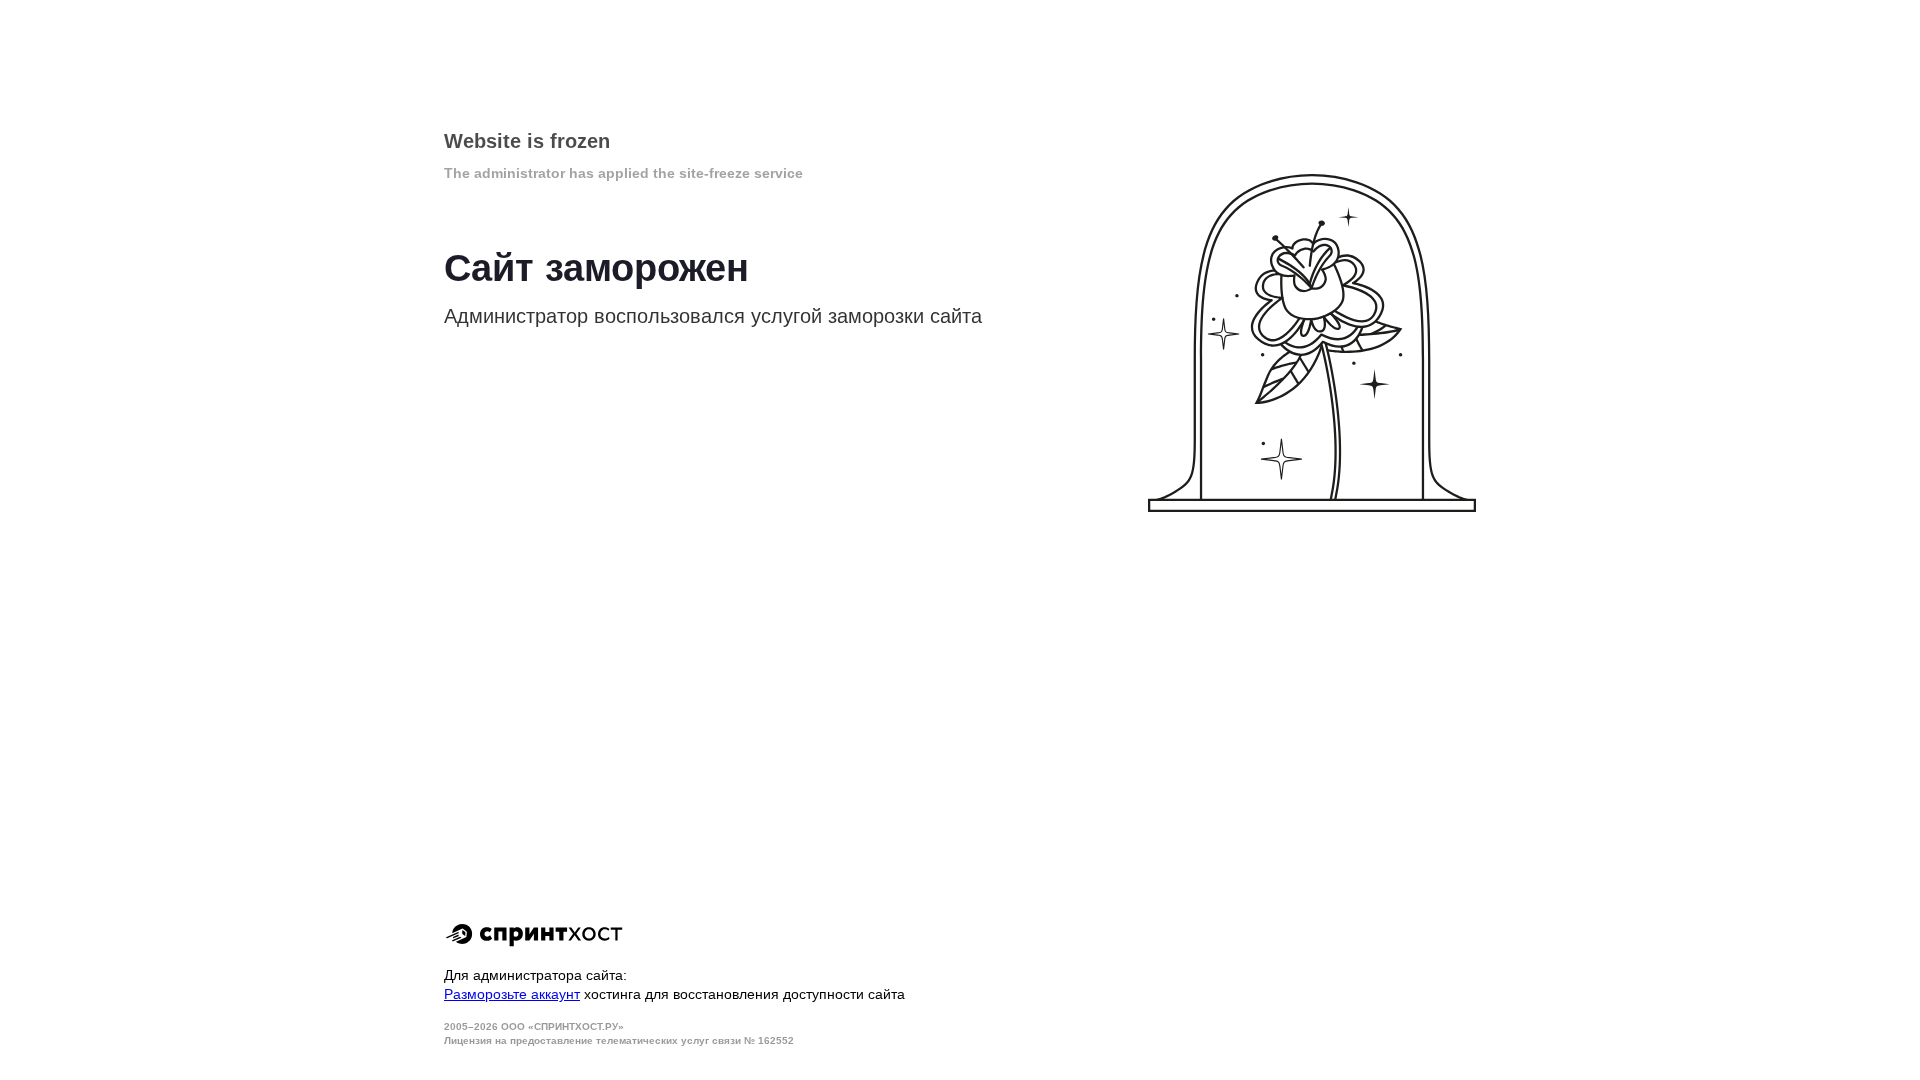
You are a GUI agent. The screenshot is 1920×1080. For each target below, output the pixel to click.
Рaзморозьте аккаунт (512, 994)
